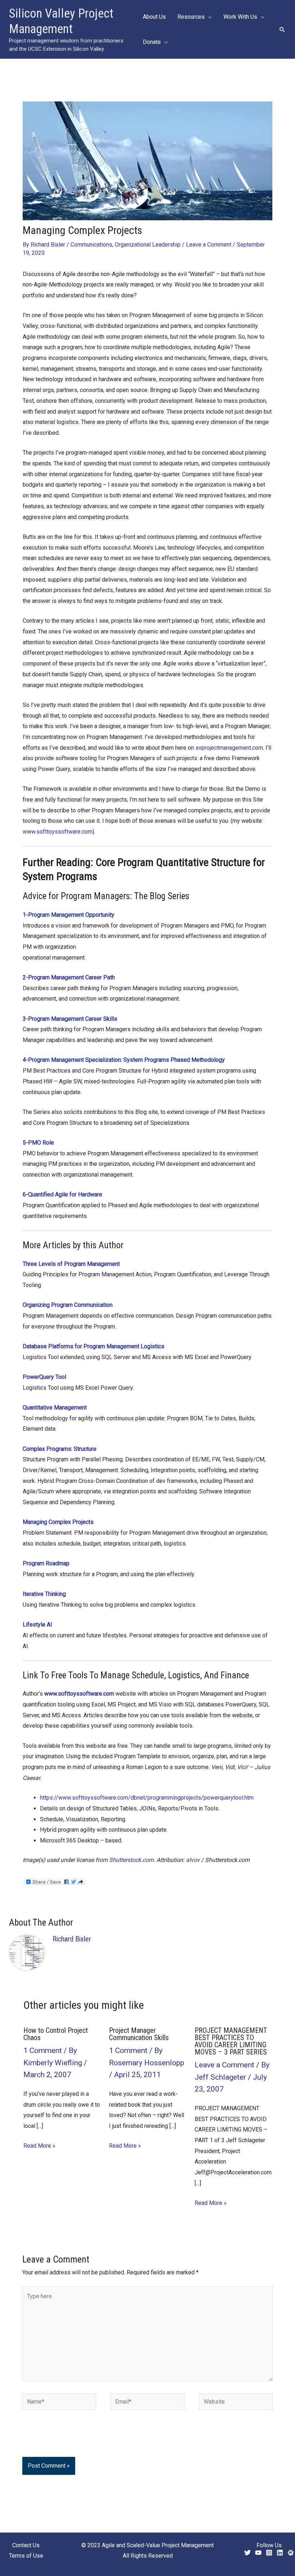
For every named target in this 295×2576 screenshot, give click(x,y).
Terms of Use (26, 2556)
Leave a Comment (209, 245)
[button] (282, 30)
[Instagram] (269, 2553)
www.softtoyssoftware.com (58, 832)
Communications (91, 245)
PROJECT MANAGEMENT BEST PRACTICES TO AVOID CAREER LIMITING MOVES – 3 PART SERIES (231, 2041)
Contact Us (26, 2545)
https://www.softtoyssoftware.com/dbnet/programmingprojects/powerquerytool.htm (147, 1798)
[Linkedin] (280, 2553)
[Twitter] (248, 2553)
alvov (193, 1860)
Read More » (39, 2146)
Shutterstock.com (131, 1860)
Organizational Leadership (148, 245)
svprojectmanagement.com (229, 748)
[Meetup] (291, 2553)
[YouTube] (258, 2553)
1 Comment (43, 2051)
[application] (208, 17)
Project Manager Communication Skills (139, 2034)
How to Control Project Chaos (56, 2034)
